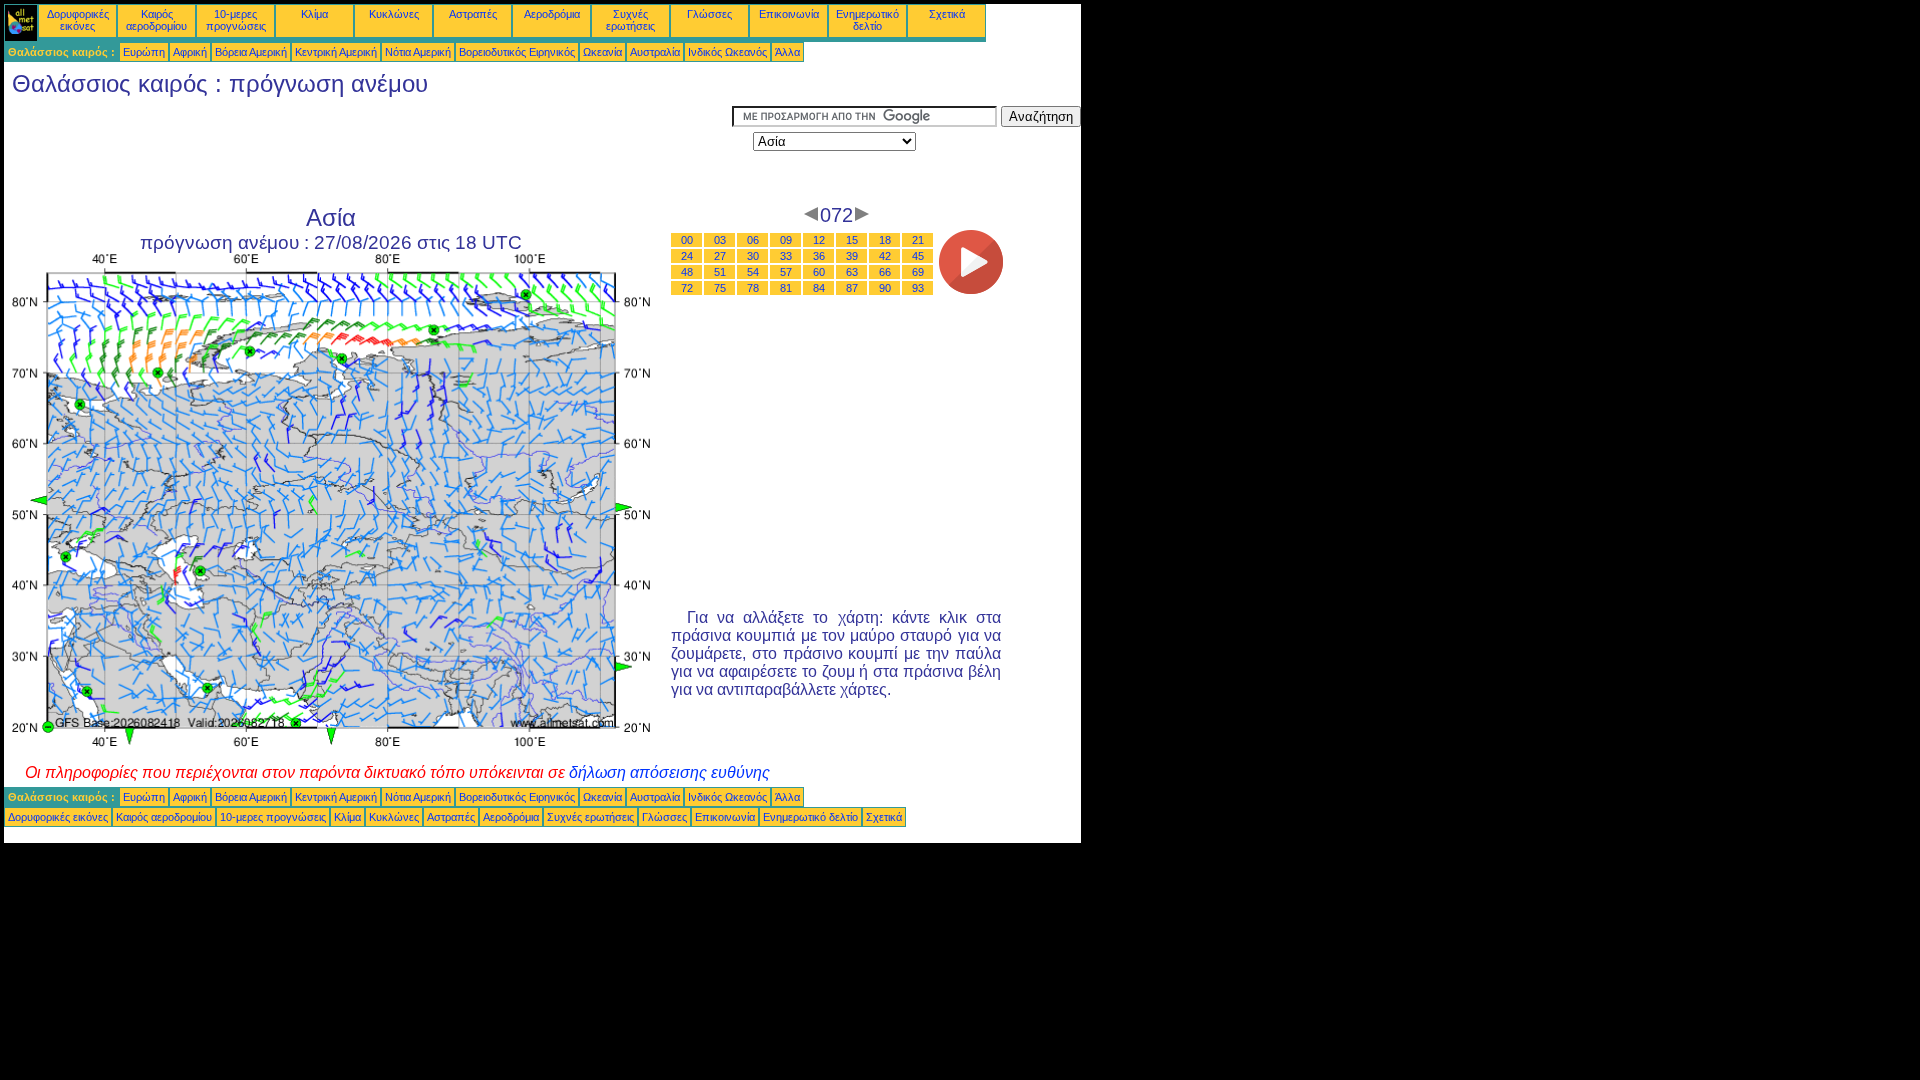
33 (786, 256)
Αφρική (190, 52)
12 (819, 240)
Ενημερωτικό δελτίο (867, 20)
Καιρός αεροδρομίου (156, 20)
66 (885, 272)
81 (786, 288)
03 (720, 240)
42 (885, 256)
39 (852, 256)
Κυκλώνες (394, 14)
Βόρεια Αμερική (251, 52)
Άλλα (787, 52)
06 (753, 240)
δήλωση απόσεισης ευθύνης (669, 772)
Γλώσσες (709, 14)
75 (720, 288)
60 (819, 272)
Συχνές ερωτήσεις (630, 20)
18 (885, 240)
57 (786, 272)
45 (918, 256)
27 (720, 256)
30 (753, 256)
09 (786, 240)
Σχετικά (947, 14)
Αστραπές (473, 14)
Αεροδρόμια (552, 14)
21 (918, 240)
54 (753, 272)
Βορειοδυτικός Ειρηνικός (517, 52)
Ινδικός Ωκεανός (727, 52)
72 (687, 288)
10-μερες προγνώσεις (236, 20)
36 (819, 256)
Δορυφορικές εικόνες (78, 20)
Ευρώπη (144, 52)
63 (852, 272)
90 (885, 288)
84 (819, 288)
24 (687, 256)
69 (918, 272)
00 (687, 240)
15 (852, 240)
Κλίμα (314, 14)
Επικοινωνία (789, 14)
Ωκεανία (602, 52)
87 (852, 288)
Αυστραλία (655, 52)
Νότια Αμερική (418, 52)
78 (753, 288)
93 (918, 288)
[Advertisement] (368, 151)
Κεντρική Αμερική (336, 52)
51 (720, 272)
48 (687, 272)
